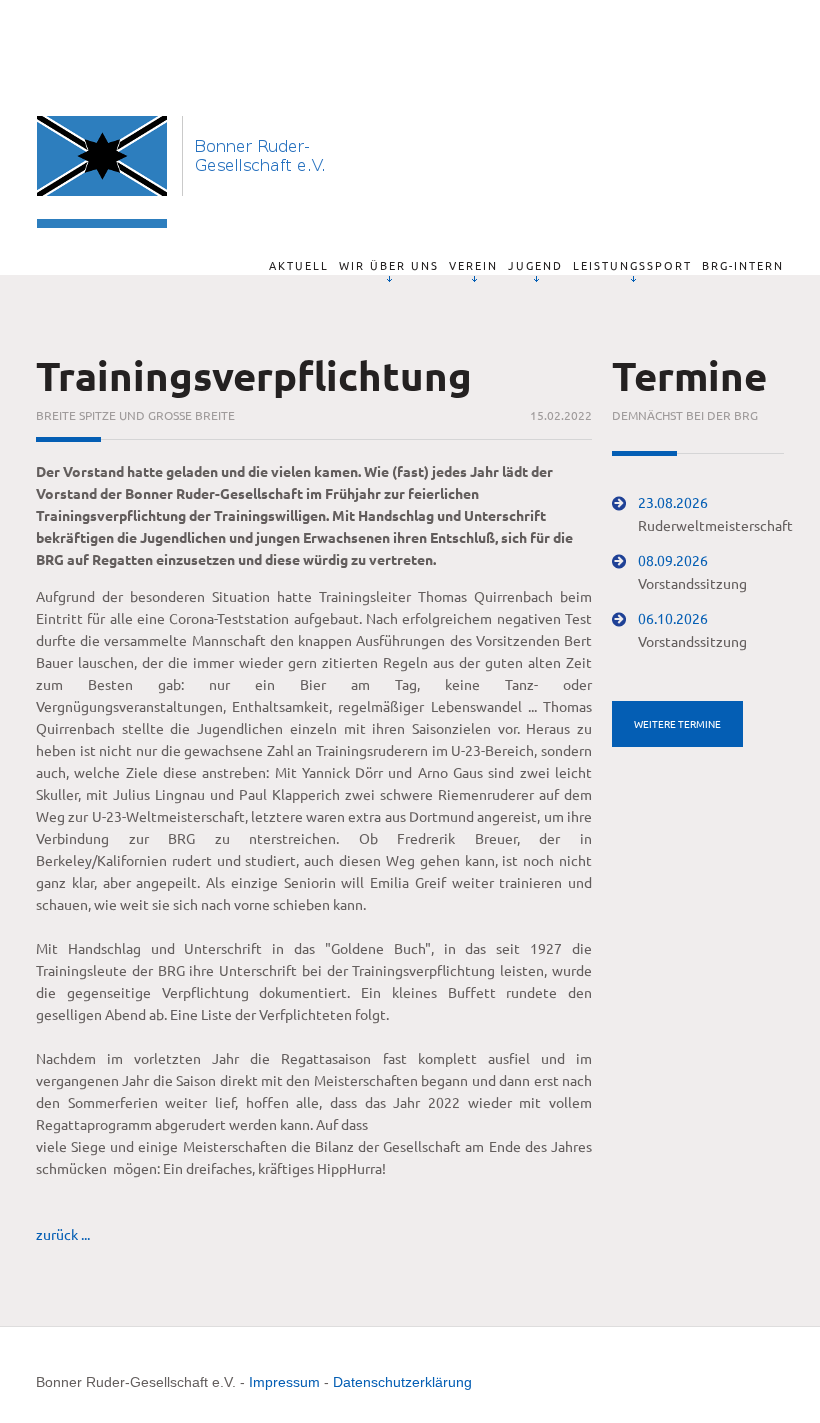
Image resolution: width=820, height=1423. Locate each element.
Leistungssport (632, 265)
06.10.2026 (673, 618)
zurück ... (63, 1234)
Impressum (284, 1382)
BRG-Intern (743, 265)
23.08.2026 (673, 502)
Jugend (535, 265)
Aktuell (299, 265)
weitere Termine (677, 723)
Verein (473, 265)
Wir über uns (389, 265)
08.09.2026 (673, 560)
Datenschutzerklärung (402, 1382)
